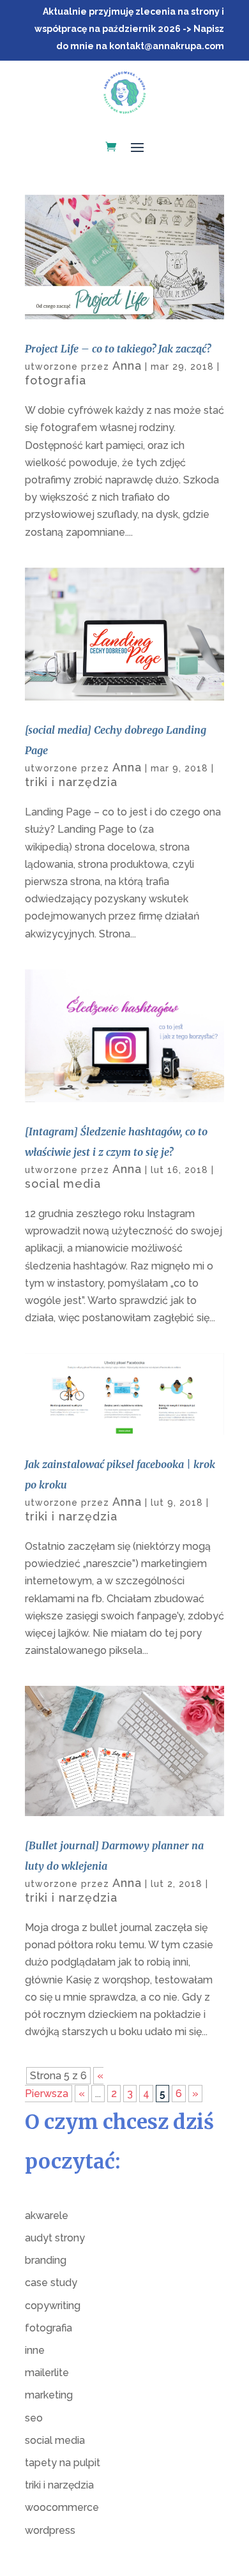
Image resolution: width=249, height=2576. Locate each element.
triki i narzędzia (71, 782)
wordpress (50, 2530)
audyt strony (55, 2238)
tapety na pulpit (63, 2463)
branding (46, 2260)
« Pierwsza (64, 2084)
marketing (49, 2395)
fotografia (56, 380)
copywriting (53, 2306)
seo (34, 2418)
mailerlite (47, 2373)
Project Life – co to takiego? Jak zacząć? (118, 349)
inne (35, 2350)
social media (63, 1184)
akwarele (47, 2216)
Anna (127, 366)
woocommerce (62, 2507)
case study (51, 2283)
